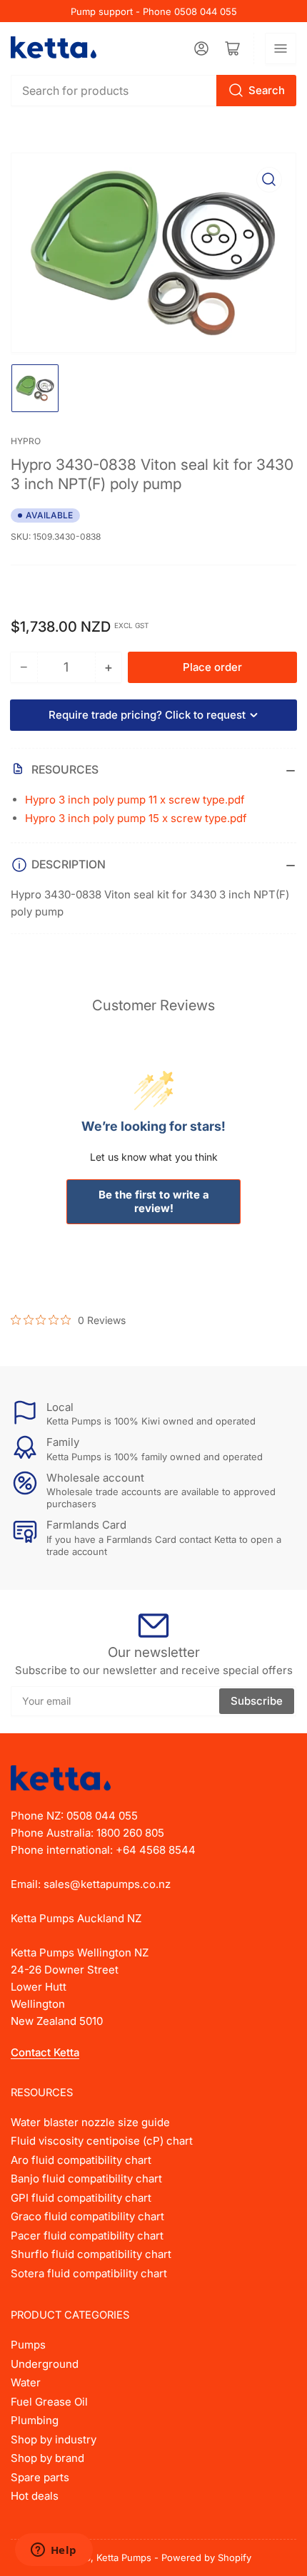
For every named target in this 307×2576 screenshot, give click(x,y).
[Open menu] (281, 48)
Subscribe (257, 1701)
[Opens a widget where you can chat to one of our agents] (54, 2551)
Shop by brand (47, 2458)
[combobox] (153, 91)
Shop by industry (54, 2439)
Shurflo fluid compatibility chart (91, 2254)
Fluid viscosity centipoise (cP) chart (102, 2141)
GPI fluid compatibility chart (81, 2198)
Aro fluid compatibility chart (81, 2160)
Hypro (26, 441)
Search (267, 90)
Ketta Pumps (124, 2557)
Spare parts (40, 2477)
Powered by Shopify (206, 2557)
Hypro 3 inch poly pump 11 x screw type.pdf (135, 800)
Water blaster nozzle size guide (90, 2122)
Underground (45, 2364)
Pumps (28, 2345)
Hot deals (35, 2496)
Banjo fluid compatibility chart (86, 2179)
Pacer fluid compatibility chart (87, 2236)
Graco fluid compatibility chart (87, 2216)
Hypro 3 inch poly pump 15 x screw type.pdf (136, 818)
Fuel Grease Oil (49, 2402)
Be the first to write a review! (154, 1201)
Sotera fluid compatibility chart (89, 2273)
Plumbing (35, 2420)
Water (26, 2382)
